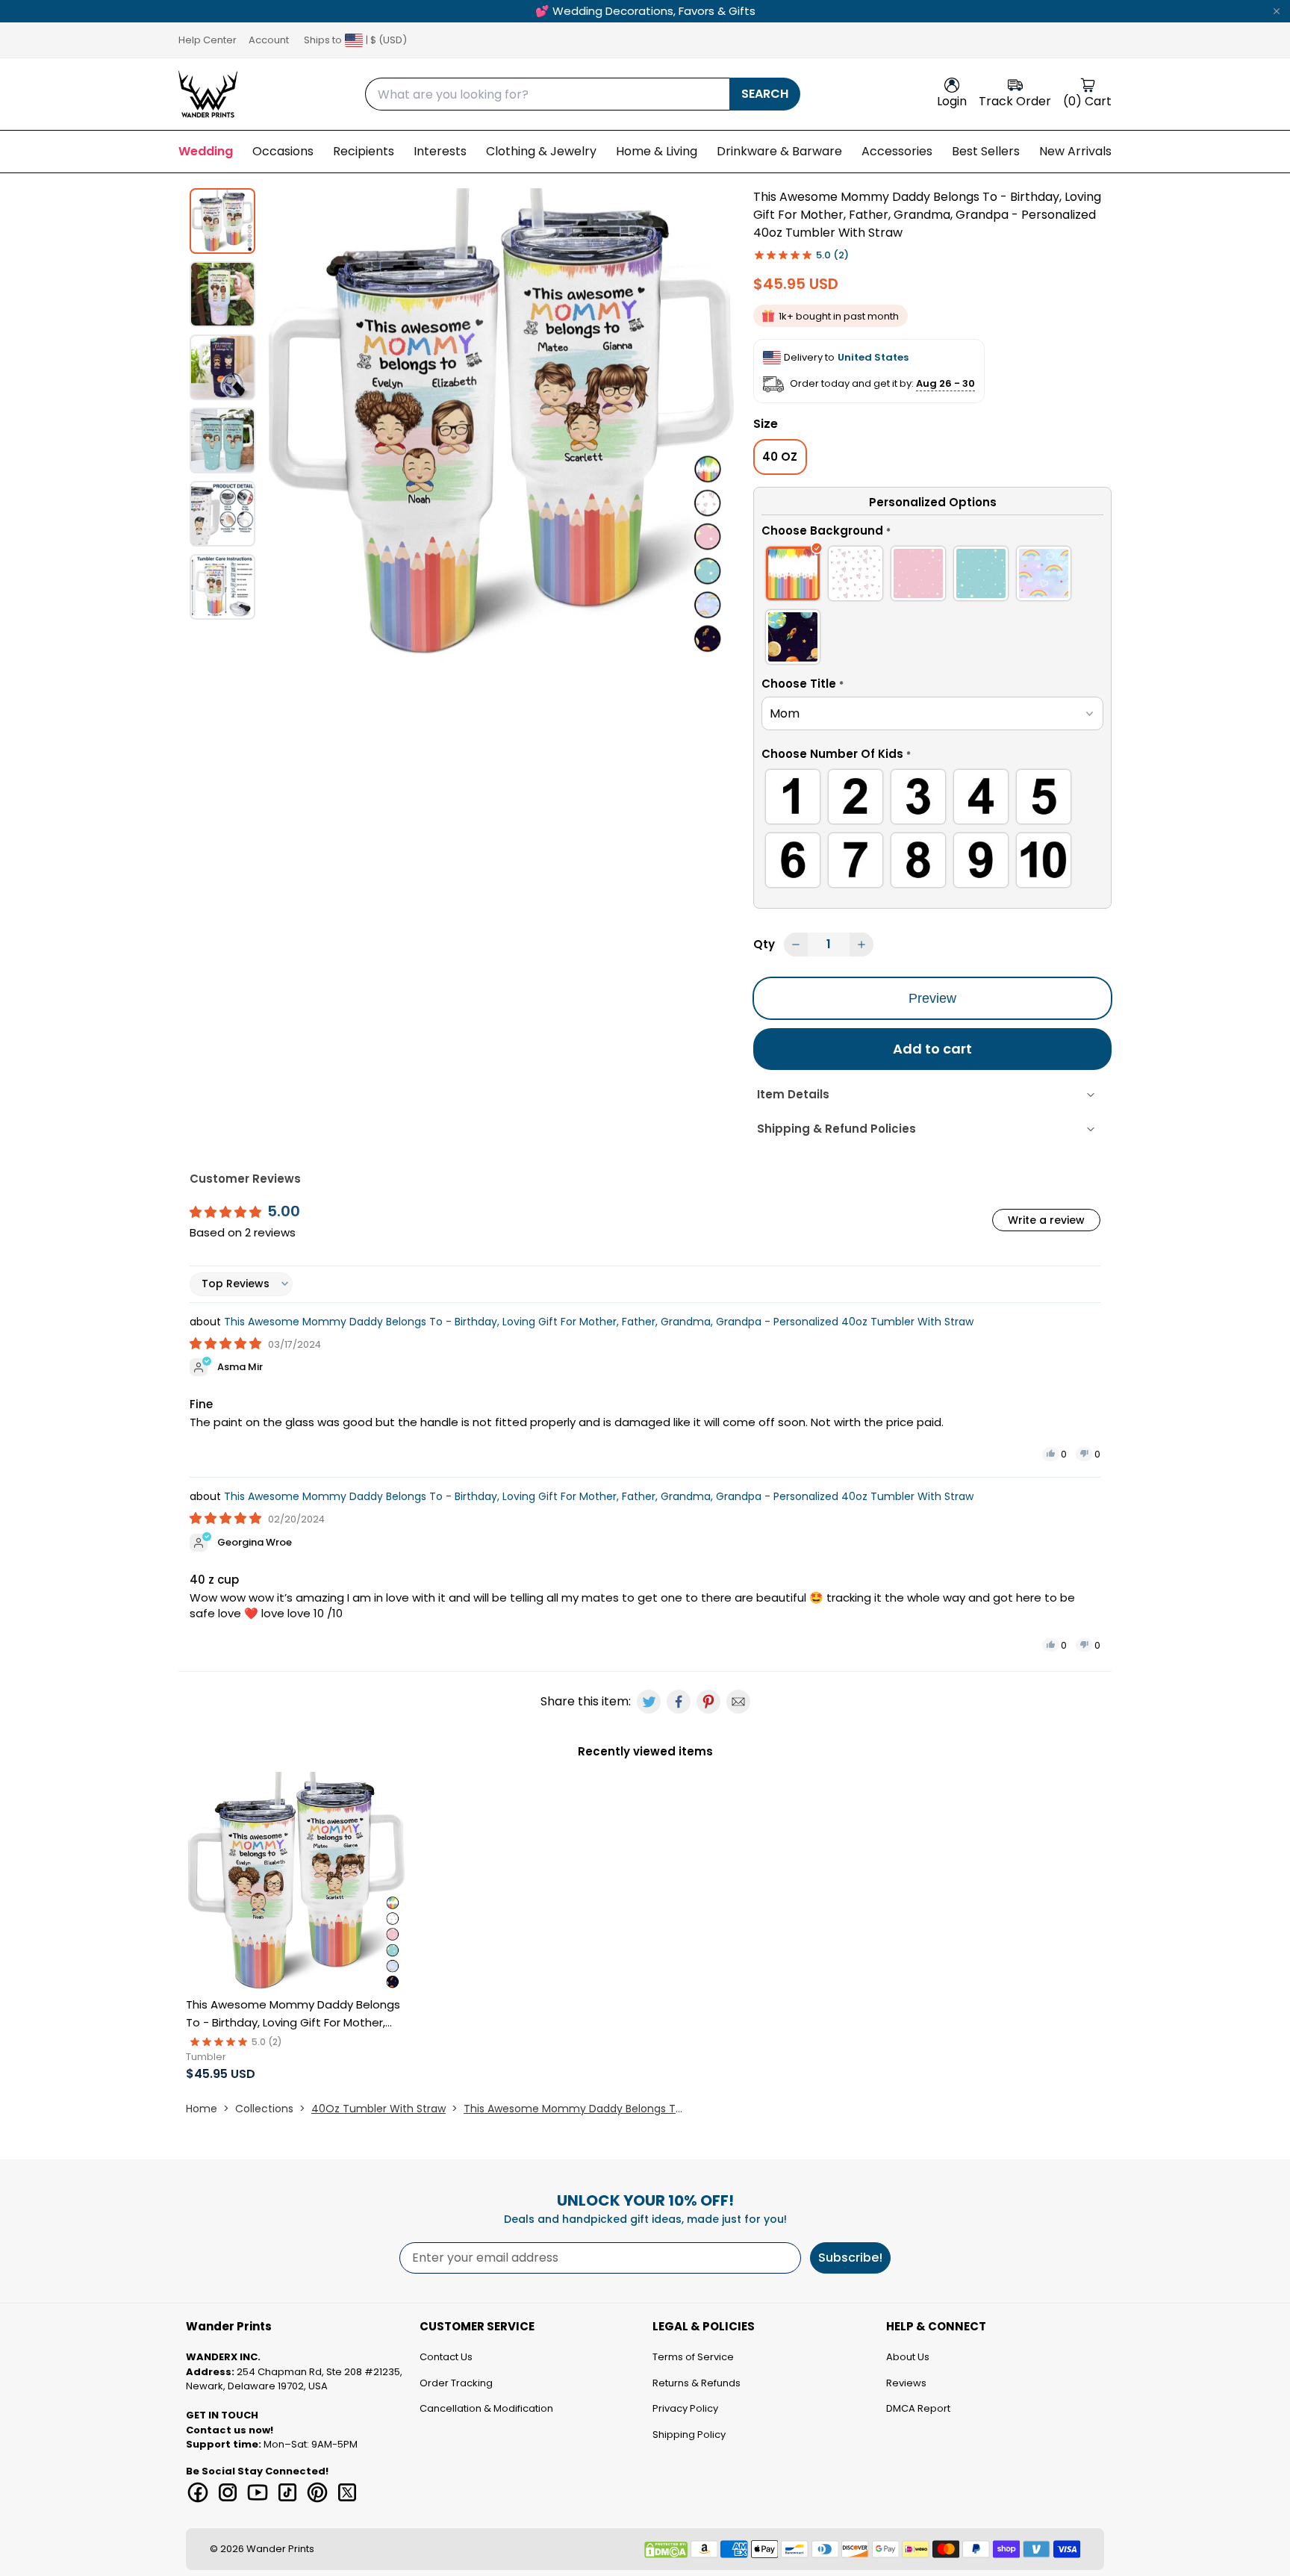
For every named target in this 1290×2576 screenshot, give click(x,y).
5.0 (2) (832, 255)
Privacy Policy (685, 2408)
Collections (264, 2109)
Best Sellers (986, 151)
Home (202, 2109)
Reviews (906, 2383)
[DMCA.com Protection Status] (666, 2550)
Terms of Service (693, 2357)
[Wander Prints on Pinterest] (317, 2492)
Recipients (364, 151)
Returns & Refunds (697, 2383)
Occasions (283, 151)
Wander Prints (280, 2549)
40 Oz (780, 457)
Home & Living (657, 151)
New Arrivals (1075, 151)
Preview (932, 998)
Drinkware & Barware (779, 151)
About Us (908, 2357)
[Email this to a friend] (738, 1702)
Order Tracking (456, 2383)
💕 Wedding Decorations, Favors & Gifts (645, 11)
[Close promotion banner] (1277, 11)
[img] (227, 1344)
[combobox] (547, 94)
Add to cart (932, 1049)
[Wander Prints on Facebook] (198, 2492)
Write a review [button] (1046, 1220)
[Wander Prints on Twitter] (347, 2492)
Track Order (1015, 101)
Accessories (897, 151)
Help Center (208, 40)
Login (952, 101)
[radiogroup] (932, 608)
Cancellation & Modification (486, 2408)
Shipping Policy (689, 2435)
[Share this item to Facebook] (679, 1702)
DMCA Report (918, 2408)
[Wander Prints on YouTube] (258, 2492)
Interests (440, 151)
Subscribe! (850, 2258)
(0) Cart (1087, 101)
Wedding (206, 151)
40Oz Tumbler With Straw (378, 2109)
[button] (932, 533)
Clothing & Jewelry (541, 151)
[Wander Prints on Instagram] (228, 2492)
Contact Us (446, 2357)
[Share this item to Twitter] (649, 1702)
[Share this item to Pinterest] (708, 1702)
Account (269, 40)
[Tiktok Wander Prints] (287, 2492)
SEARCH (765, 94)
